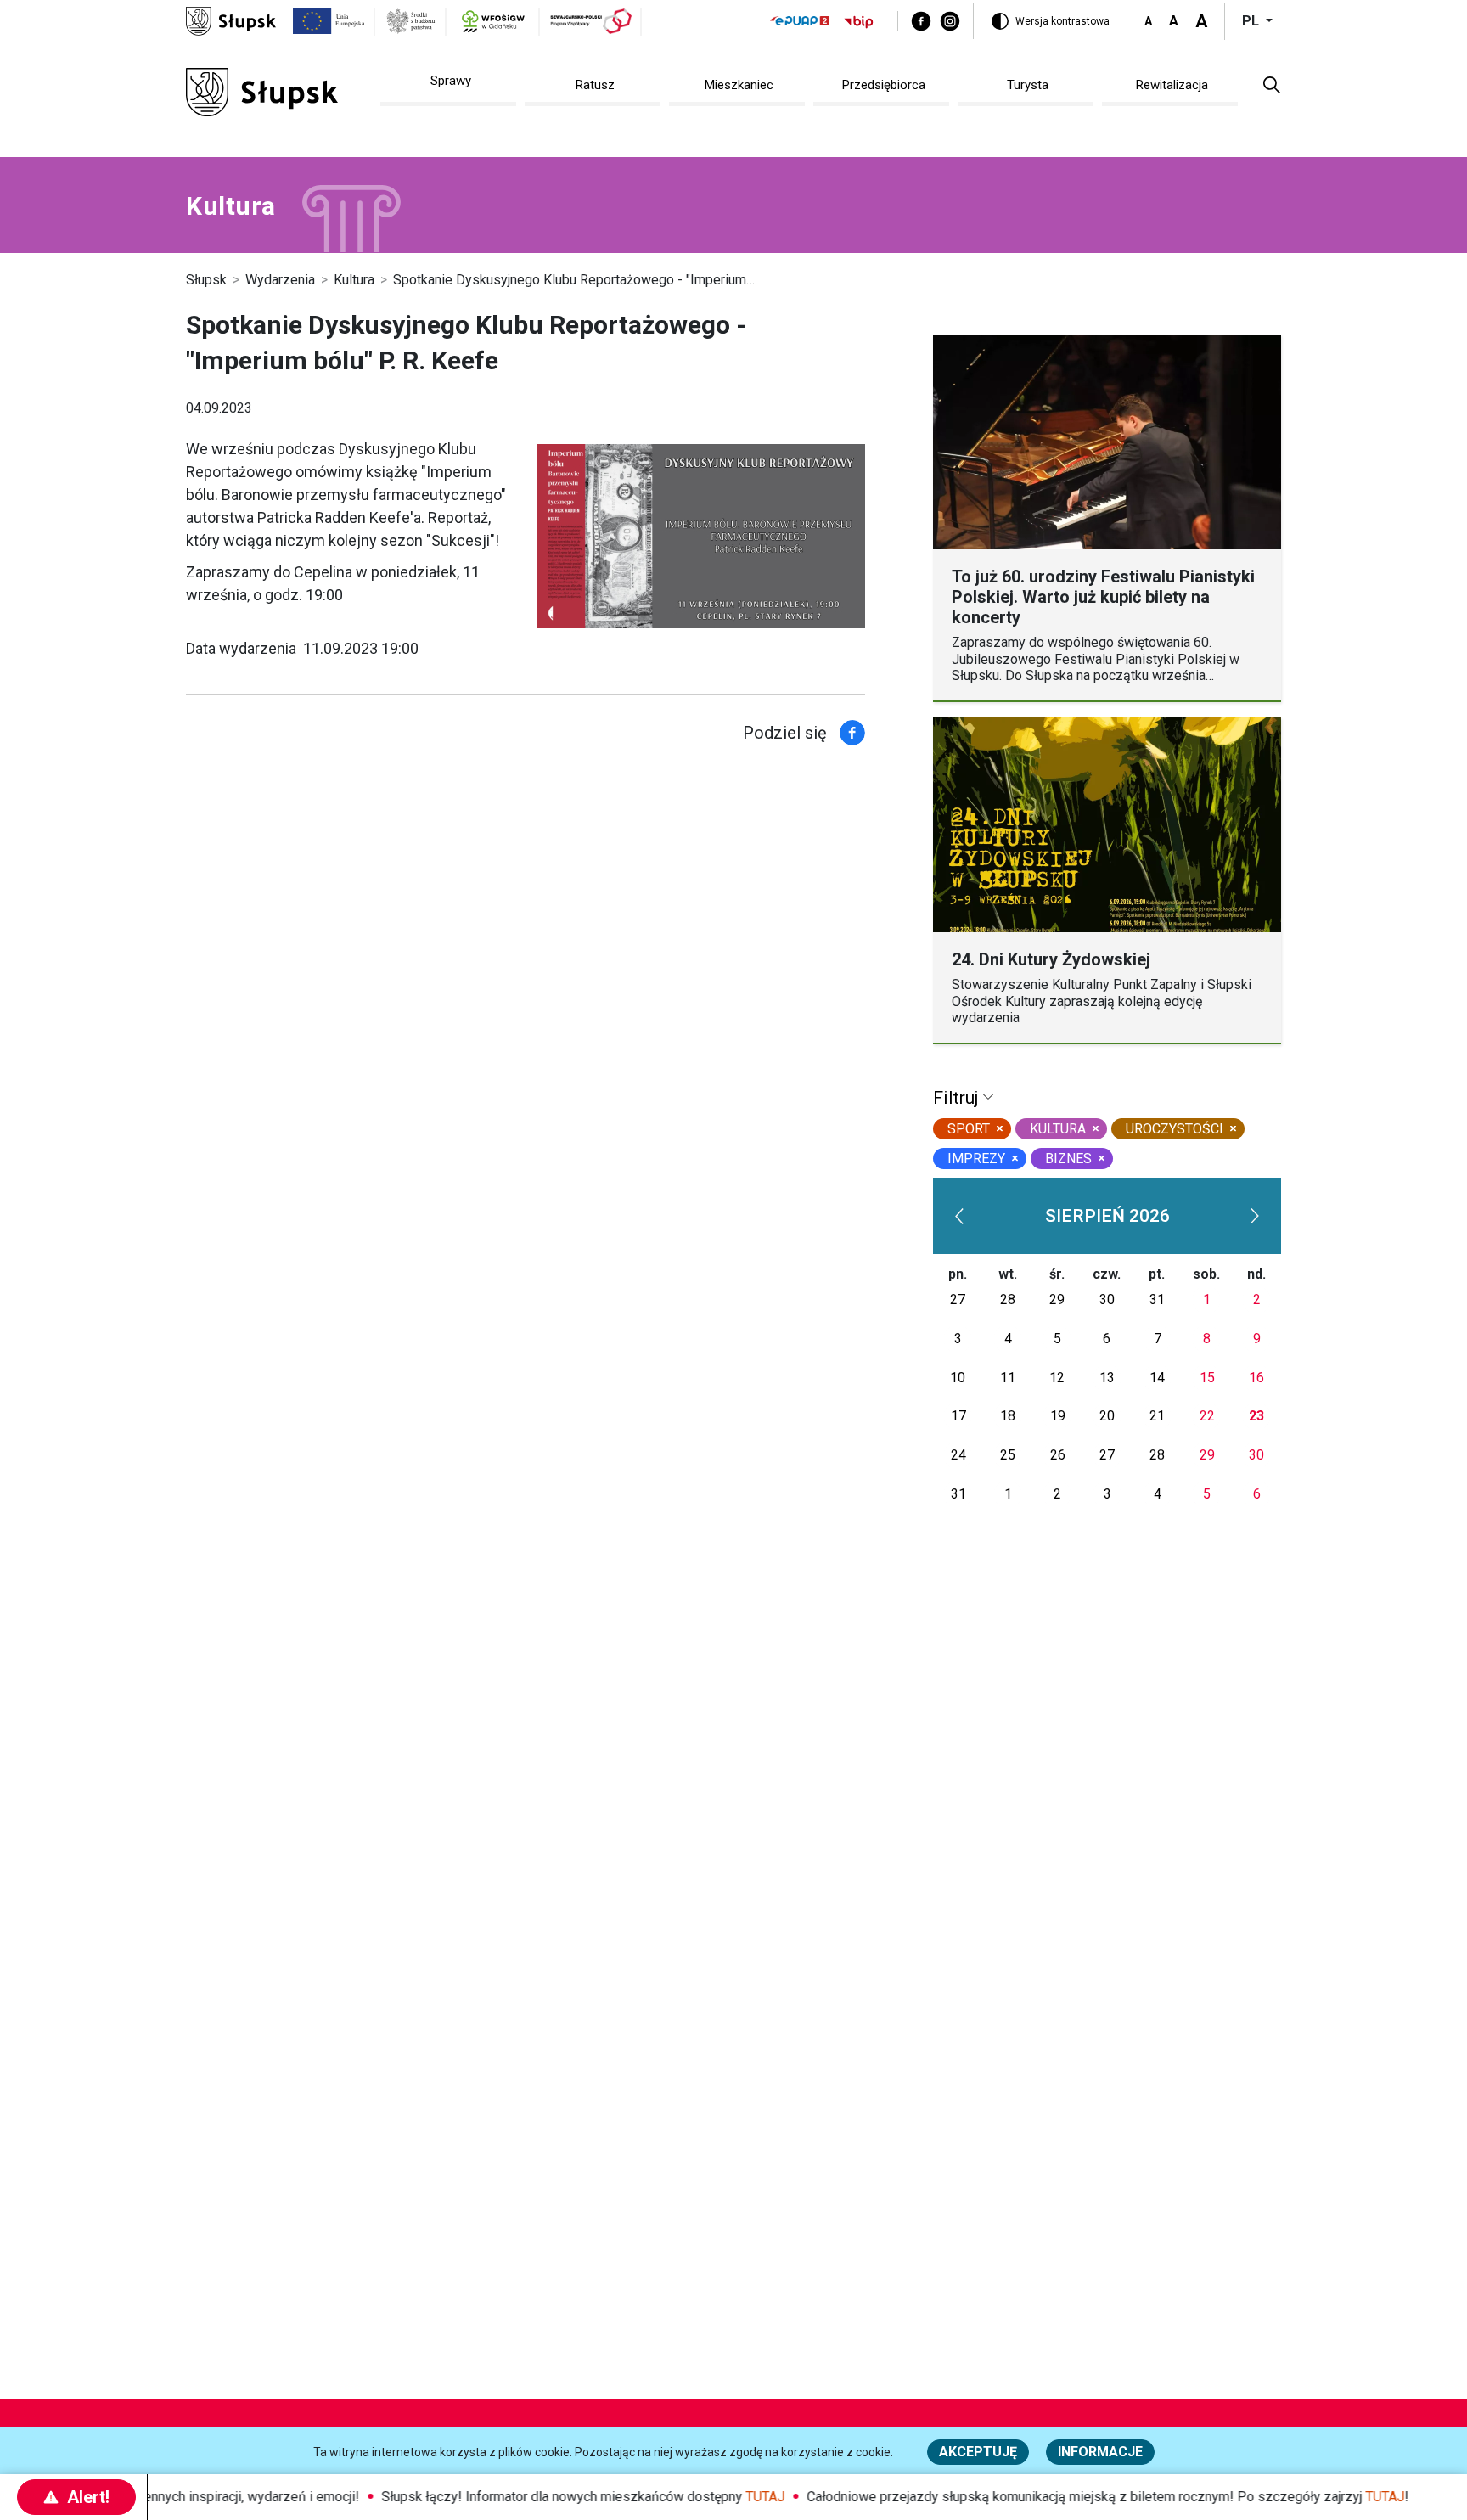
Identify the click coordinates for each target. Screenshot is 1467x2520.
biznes (1068, 1159)
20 (1107, 1416)
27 (958, 1299)
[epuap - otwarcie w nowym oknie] (800, 21)
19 (1058, 1416)
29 (1057, 1299)
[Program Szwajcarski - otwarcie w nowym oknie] (591, 21)
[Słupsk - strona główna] (231, 20)
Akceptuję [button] (978, 2452)
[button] (1272, 84)
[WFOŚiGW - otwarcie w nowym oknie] (493, 21)
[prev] (959, 1216)
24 (958, 1455)
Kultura (354, 280)
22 (1207, 1416)
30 (1107, 1299)
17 (958, 1416)
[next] (1256, 1216)
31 (1157, 1299)
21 (1157, 1416)
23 (1256, 1416)
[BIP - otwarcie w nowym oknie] (859, 22)
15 (1207, 1378)
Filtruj (958, 1098)
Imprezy (976, 1159)
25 (1008, 1455)
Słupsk (206, 280)
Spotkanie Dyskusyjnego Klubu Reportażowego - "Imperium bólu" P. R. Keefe (620, 280)
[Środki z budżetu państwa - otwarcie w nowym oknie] (411, 21)
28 (1008, 1299)
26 (1058, 1455)
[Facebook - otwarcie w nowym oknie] (921, 21)
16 (1256, 1378)
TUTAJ (738, 2497)
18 (1008, 1416)
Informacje (1100, 2452)
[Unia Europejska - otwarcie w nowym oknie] (329, 21)
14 (1157, 1378)
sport (969, 1129)
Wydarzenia (280, 280)
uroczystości (1175, 1129)
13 (1107, 1378)
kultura (1058, 1129)
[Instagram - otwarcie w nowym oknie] (950, 21)
